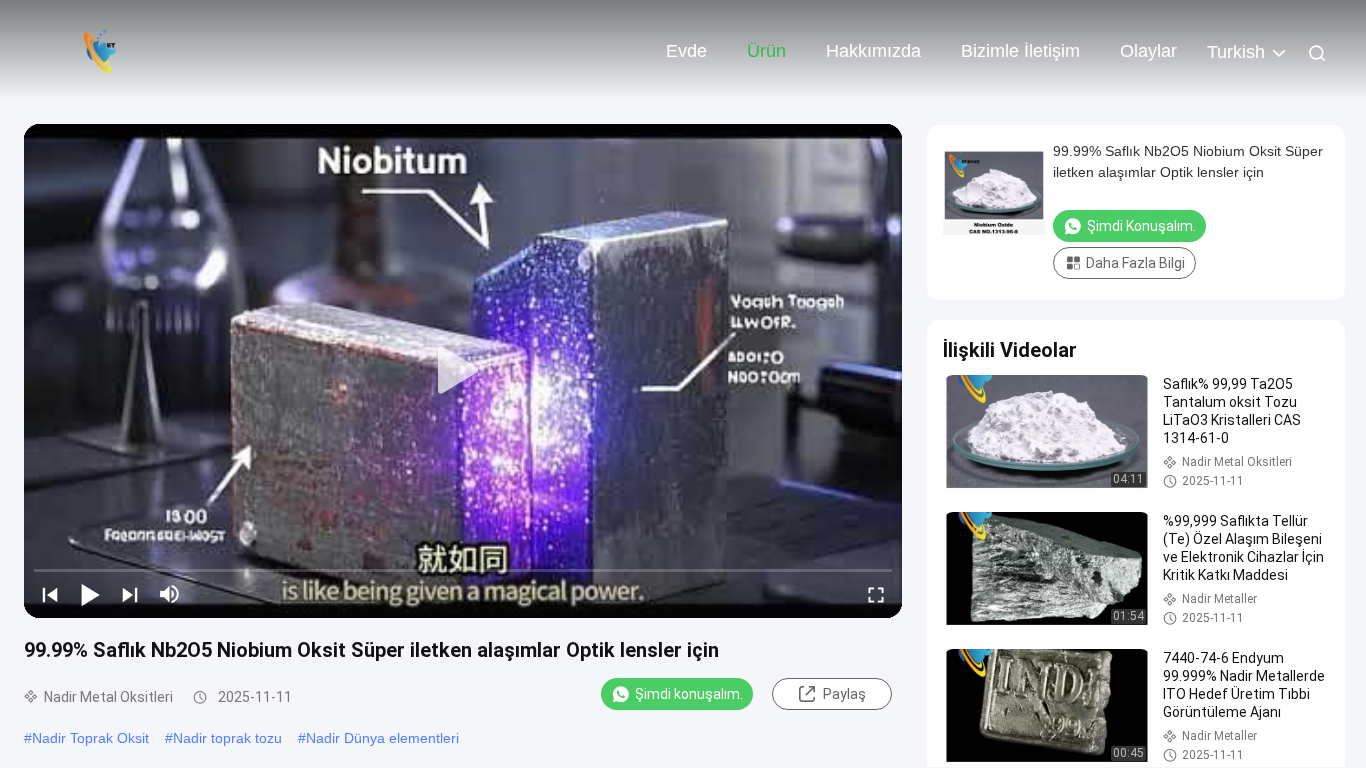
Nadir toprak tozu (227, 738)
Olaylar (1148, 51)
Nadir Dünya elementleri (382, 738)
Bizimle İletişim (1020, 51)
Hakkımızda (873, 51)
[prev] (50, 594)
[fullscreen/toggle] (876, 594)
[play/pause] (90, 594)
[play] (463, 371)
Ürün (766, 51)
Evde (686, 51)
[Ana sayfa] (100, 50)
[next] (130, 594)
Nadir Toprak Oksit (90, 738)
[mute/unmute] (170, 594)
